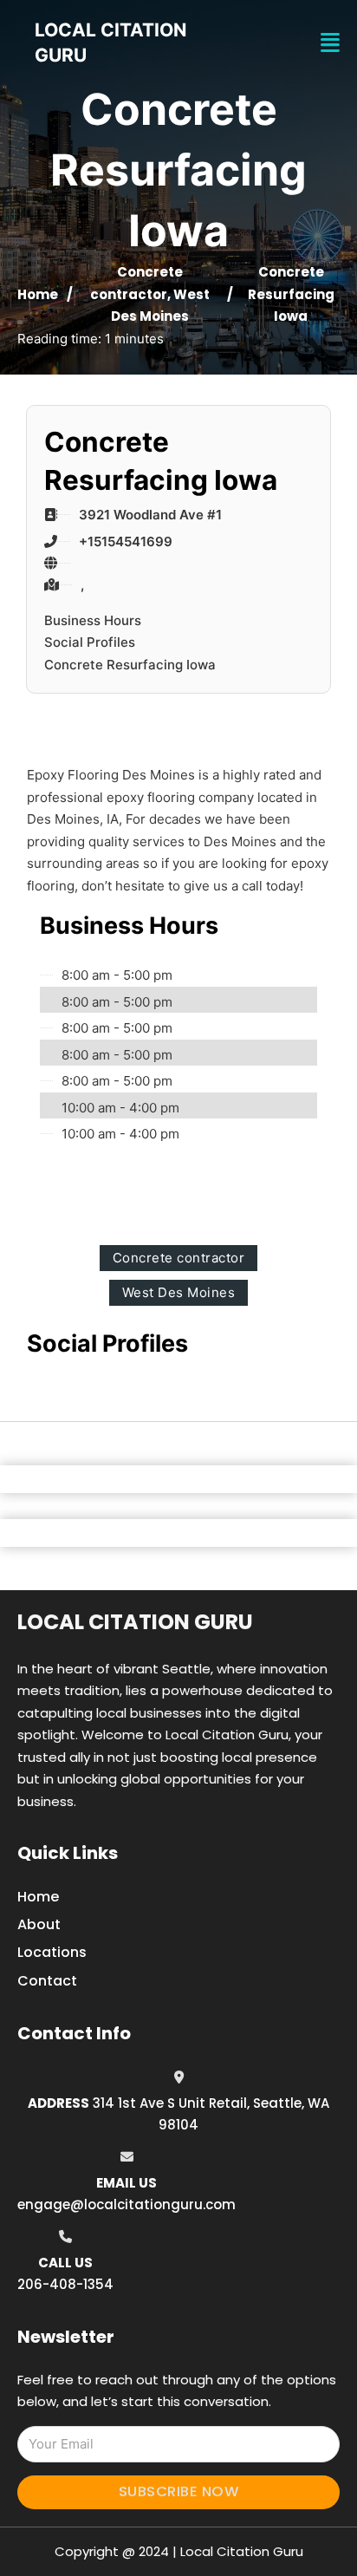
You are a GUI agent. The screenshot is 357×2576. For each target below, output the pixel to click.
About (39, 1924)
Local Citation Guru (135, 1622)
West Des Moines (179, 1292)
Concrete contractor (179, 1258)
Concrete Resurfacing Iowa (130, 665)
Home (38, 294)
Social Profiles (90, 642)
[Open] (330, 43)
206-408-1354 (65, 2284)
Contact (47, 1981)
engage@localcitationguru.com (127, 2204)
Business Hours (93, 620)
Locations (52, 1952)
